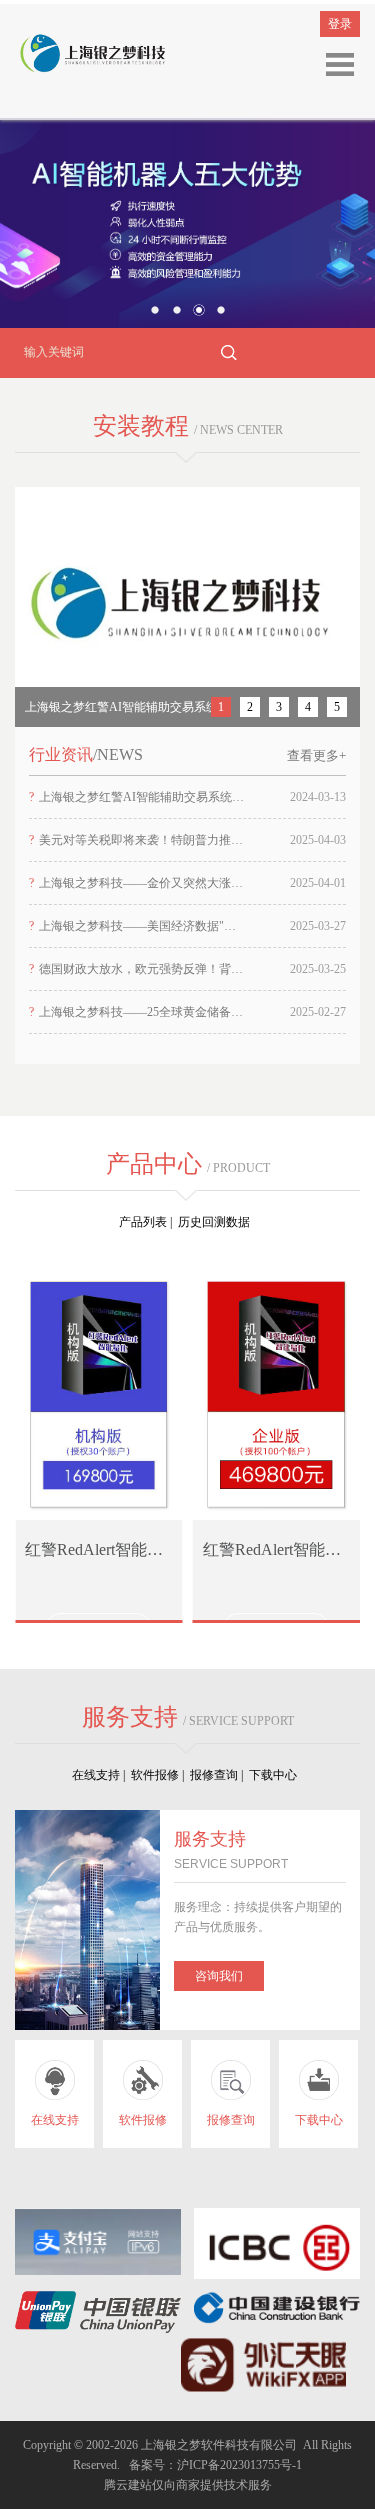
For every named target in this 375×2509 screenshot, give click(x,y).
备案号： (150, 2465)
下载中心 (276, 1775)
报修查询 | (219, 1775)
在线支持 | (101, 1775)
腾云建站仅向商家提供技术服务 (188, 2485)
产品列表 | (148, 1222)
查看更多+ (316, 755)
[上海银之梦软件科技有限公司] (90, 53)
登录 (340, 24)
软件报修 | (160, 1775)
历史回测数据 (217, 1222)
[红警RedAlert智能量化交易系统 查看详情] (99, 1388)
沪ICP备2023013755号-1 (239, 2465)
